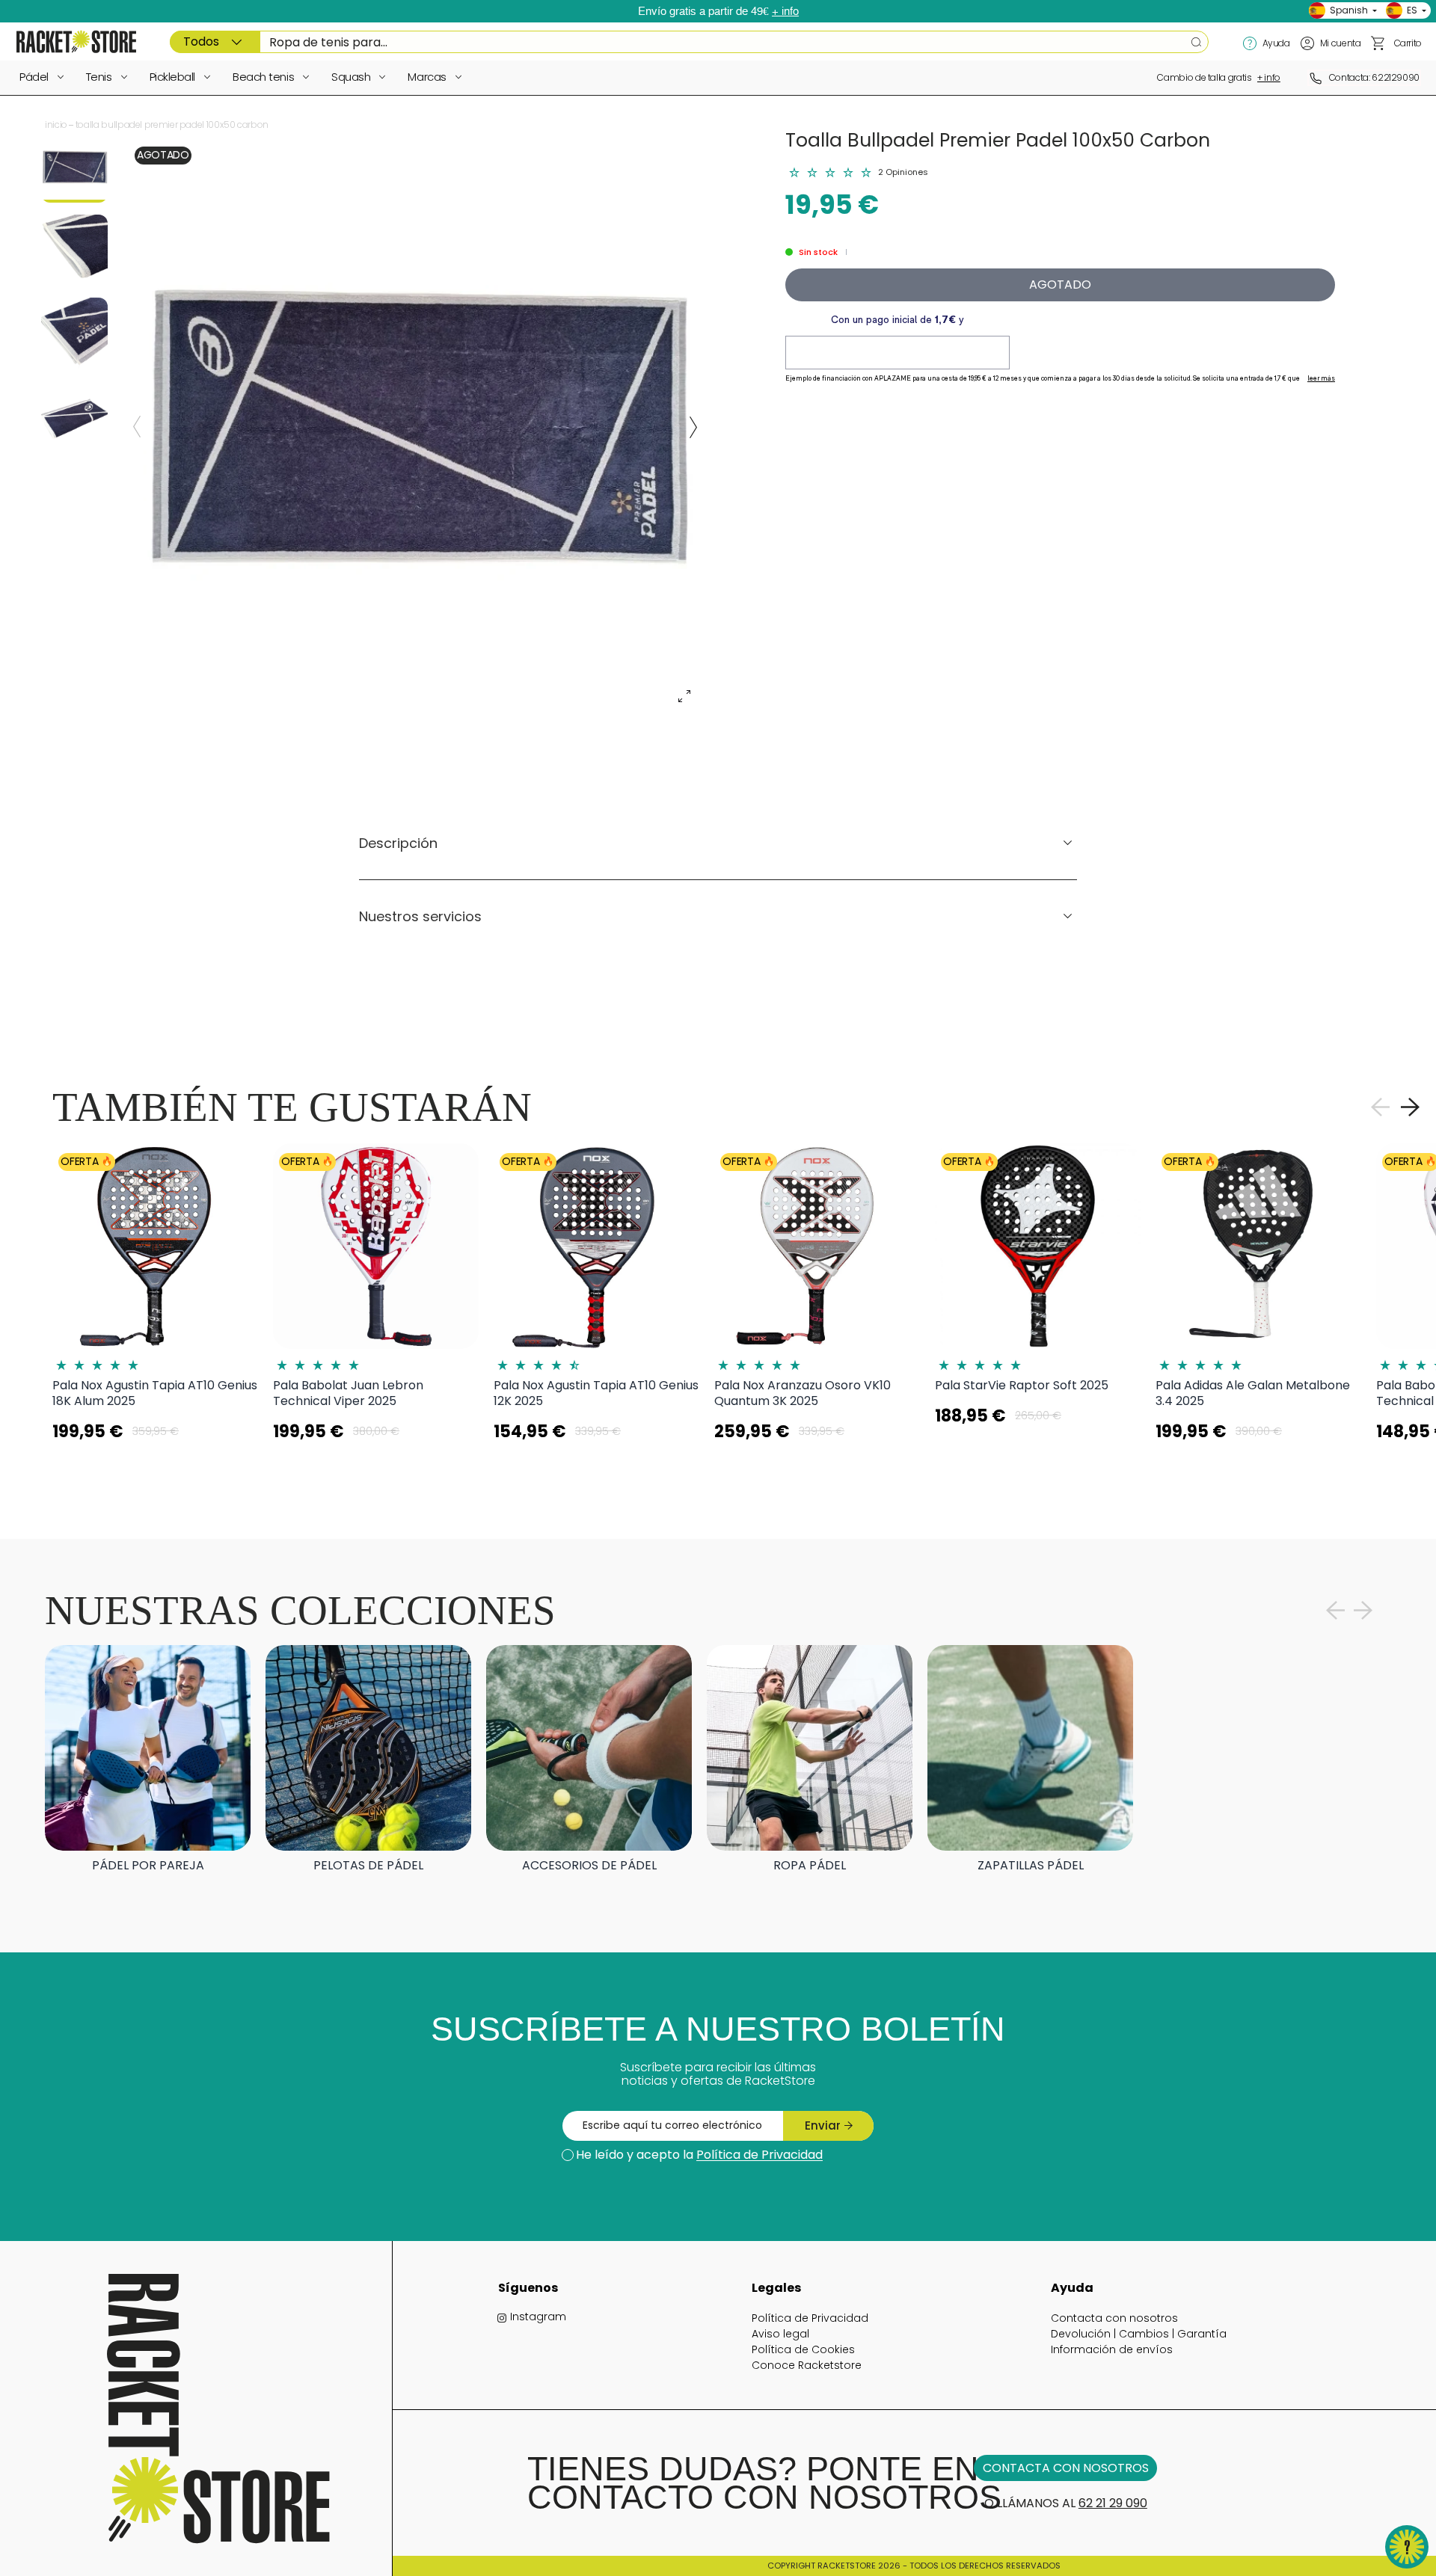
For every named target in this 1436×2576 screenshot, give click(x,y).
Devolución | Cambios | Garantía (1139, 2334)
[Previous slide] (137, 427)
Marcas (427, 77)
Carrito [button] (1408, 43)
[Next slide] (693, 427)
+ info (785, 11)
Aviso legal (780, 2334)
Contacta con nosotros (1114, 2318)
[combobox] (689, 42)
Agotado (1060, 285)
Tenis (99, 77)
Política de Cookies (803, 2349)
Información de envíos (1112, 2349)
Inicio (56, 125)
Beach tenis (263, 77)
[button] (1378, 43)
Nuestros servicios (420, 916)
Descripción (398, 843)
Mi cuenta (1341, 43)
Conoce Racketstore (807, 2365)
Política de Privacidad (760, 2155)
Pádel (34, 77)
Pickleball (173, 77)
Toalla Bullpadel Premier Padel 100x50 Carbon (172, 125)
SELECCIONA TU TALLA (156, 1469)
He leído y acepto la (699, 2155)
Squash (351, 77)
